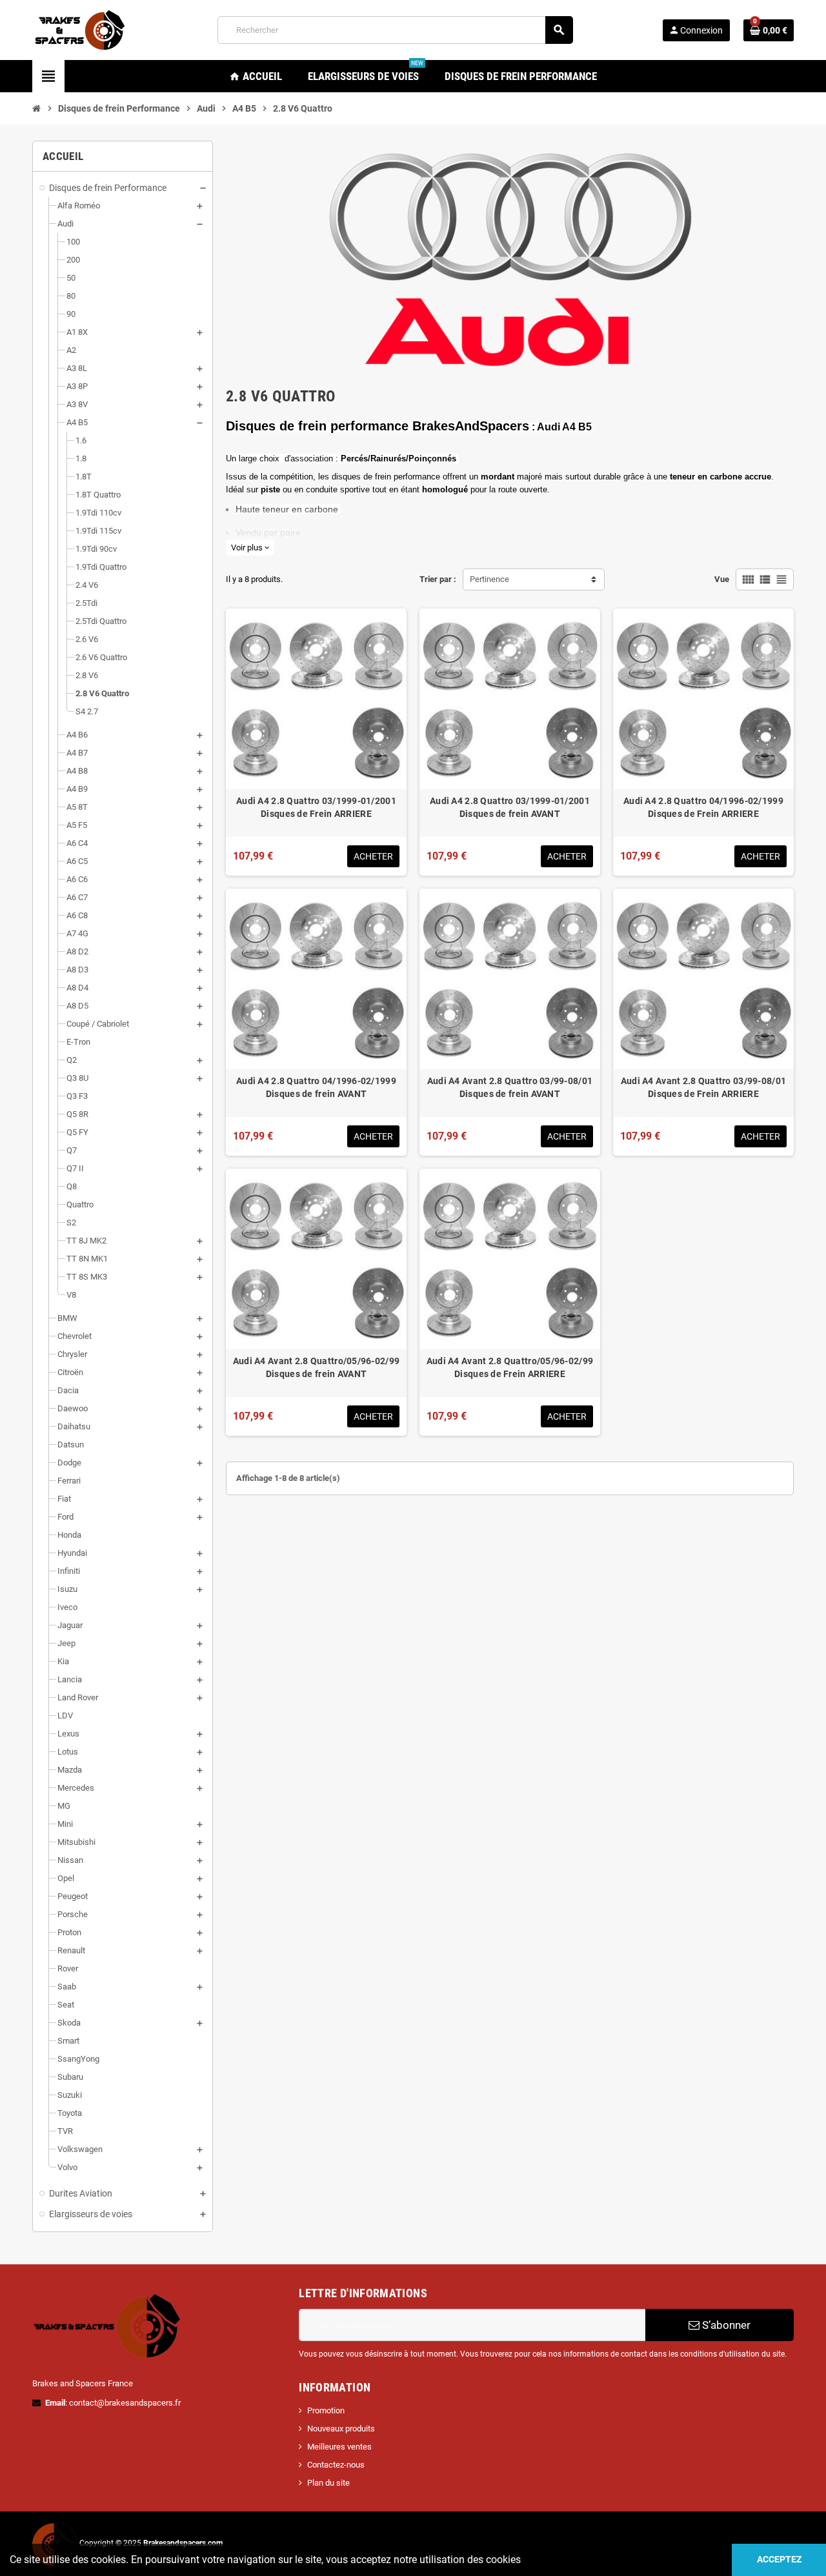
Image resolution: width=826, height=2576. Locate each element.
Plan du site (328, 2483)
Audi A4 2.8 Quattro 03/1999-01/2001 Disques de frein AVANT (510, 807)
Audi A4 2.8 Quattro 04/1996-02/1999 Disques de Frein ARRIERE (703, 807)
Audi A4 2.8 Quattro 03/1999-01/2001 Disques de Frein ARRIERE (316, 807)
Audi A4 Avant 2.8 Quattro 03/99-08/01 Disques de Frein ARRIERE (703, 1087)
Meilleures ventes (339, 2447)
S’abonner (725, 2325)
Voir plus (250, 548)
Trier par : (438, 579)
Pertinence (489, 579)
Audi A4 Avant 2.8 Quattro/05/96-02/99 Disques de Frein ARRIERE (510, 1367)
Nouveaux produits (341, 2429)
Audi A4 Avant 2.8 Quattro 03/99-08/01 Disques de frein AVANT (510, 1087)
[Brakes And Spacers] (81, 29)
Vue (722, 579)
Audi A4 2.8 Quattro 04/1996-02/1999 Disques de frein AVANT (316, 1087)
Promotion (326, 2410)
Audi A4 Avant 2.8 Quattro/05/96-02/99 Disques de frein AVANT (316, 1367)
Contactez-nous (336, 2465)
